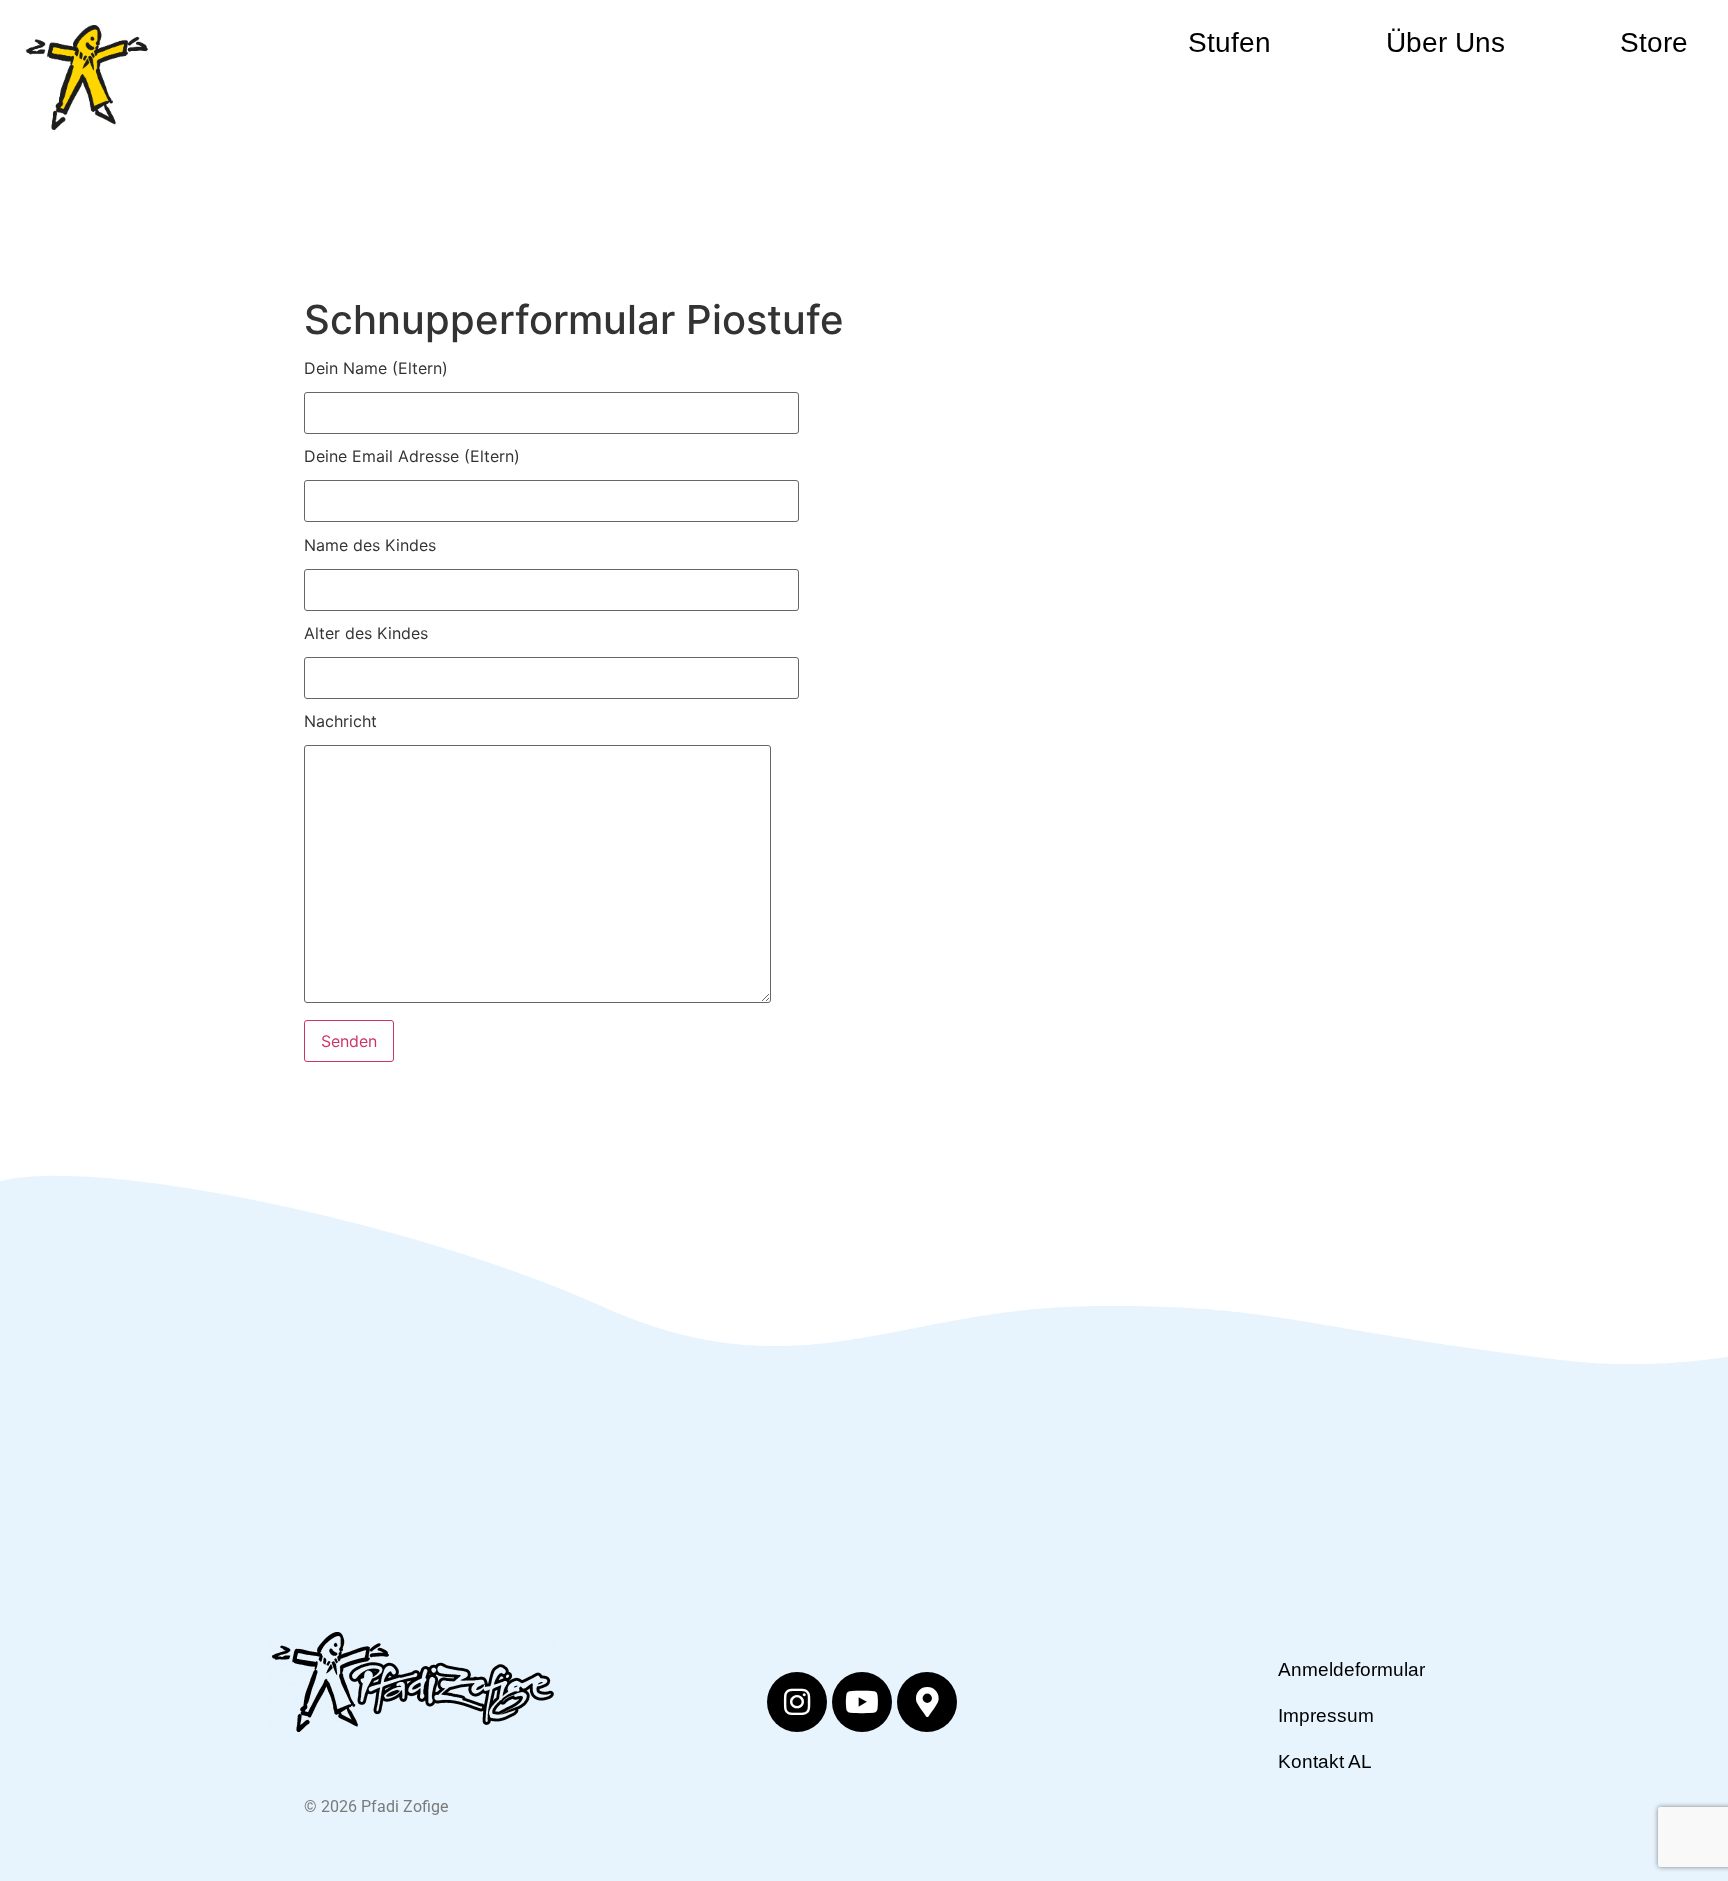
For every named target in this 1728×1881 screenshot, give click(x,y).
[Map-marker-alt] (927, 1702)
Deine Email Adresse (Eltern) (412, 457)
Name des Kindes (370, 546)
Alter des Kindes (366, 634)
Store (1654, 42)
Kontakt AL (1325, 1761)
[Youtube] (862, 1702)
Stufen (1229, 42)
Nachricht (340, 722)
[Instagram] (797, 1702)
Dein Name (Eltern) (376, 369)
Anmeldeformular (1344, 1669)
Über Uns (1445, 42)
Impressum (1326, 1715)
